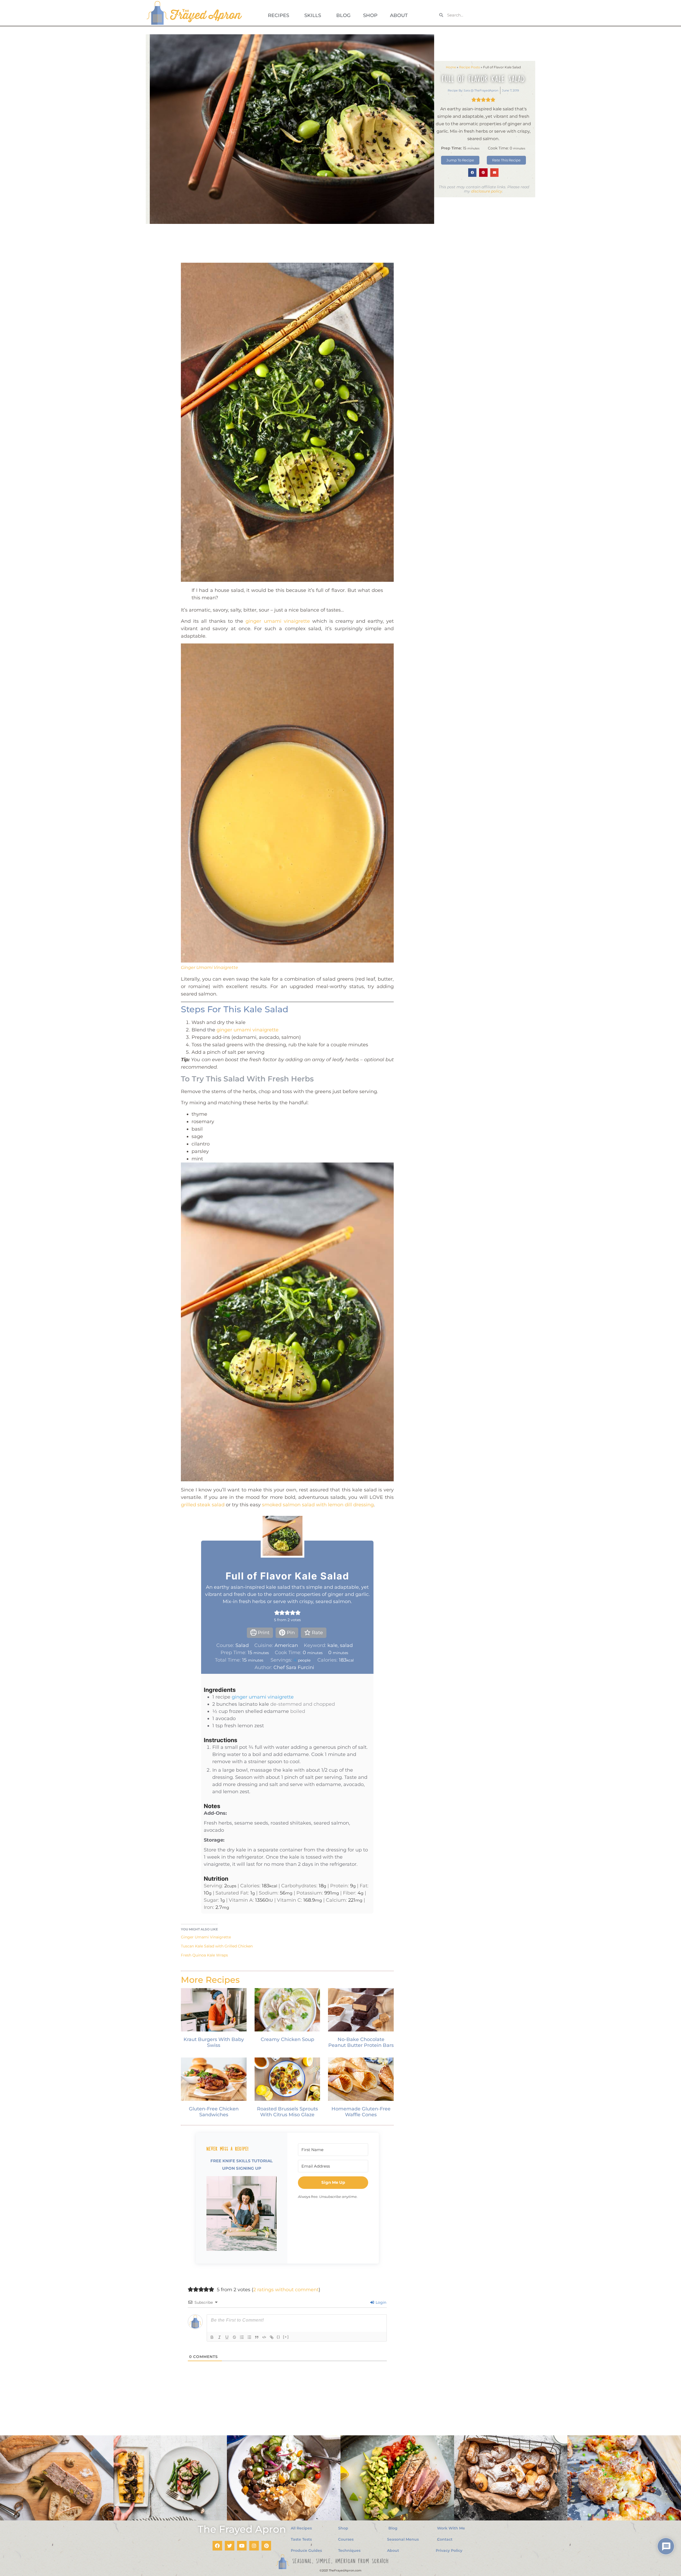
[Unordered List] (249, 2337)
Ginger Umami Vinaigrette (209, 967)
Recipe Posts (470, 67)
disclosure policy (487, 191)
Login (380, 2302)
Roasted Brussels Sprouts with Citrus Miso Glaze (287, 2112)
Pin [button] (290, 1633)
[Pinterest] (266, 2546)
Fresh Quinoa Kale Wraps (204, 1955)
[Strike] (234, 2337)
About (399, 15)
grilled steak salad (203, 1505)
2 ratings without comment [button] (286, 2290)
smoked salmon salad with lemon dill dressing (318, 1505)
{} (279, 2337)
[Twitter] (230, 2546)
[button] (472, 173)
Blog (343, 15)
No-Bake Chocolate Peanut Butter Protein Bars (361, 2042)
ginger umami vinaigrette (278, 621)
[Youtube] (242, 2546)
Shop (370, 15)
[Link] (272, 2337)
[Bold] (212, 2337)
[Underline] (227, 2337)
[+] (286, 2337)
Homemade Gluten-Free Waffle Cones (361, 2112)
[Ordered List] (242, 2337)
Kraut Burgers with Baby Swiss (214, 2042)
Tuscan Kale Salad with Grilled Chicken (217, 1946)
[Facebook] (217, 2546)
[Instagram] (254, 2546)
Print (263, 1633)
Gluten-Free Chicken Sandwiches (214, 2112)
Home (451, 67)
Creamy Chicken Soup (287, 2039)
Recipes (279, 15)
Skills (313, 15)
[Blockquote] (257, 2337)
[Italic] (219, 2337)
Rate (317, 1633)
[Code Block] (264, 2337)
